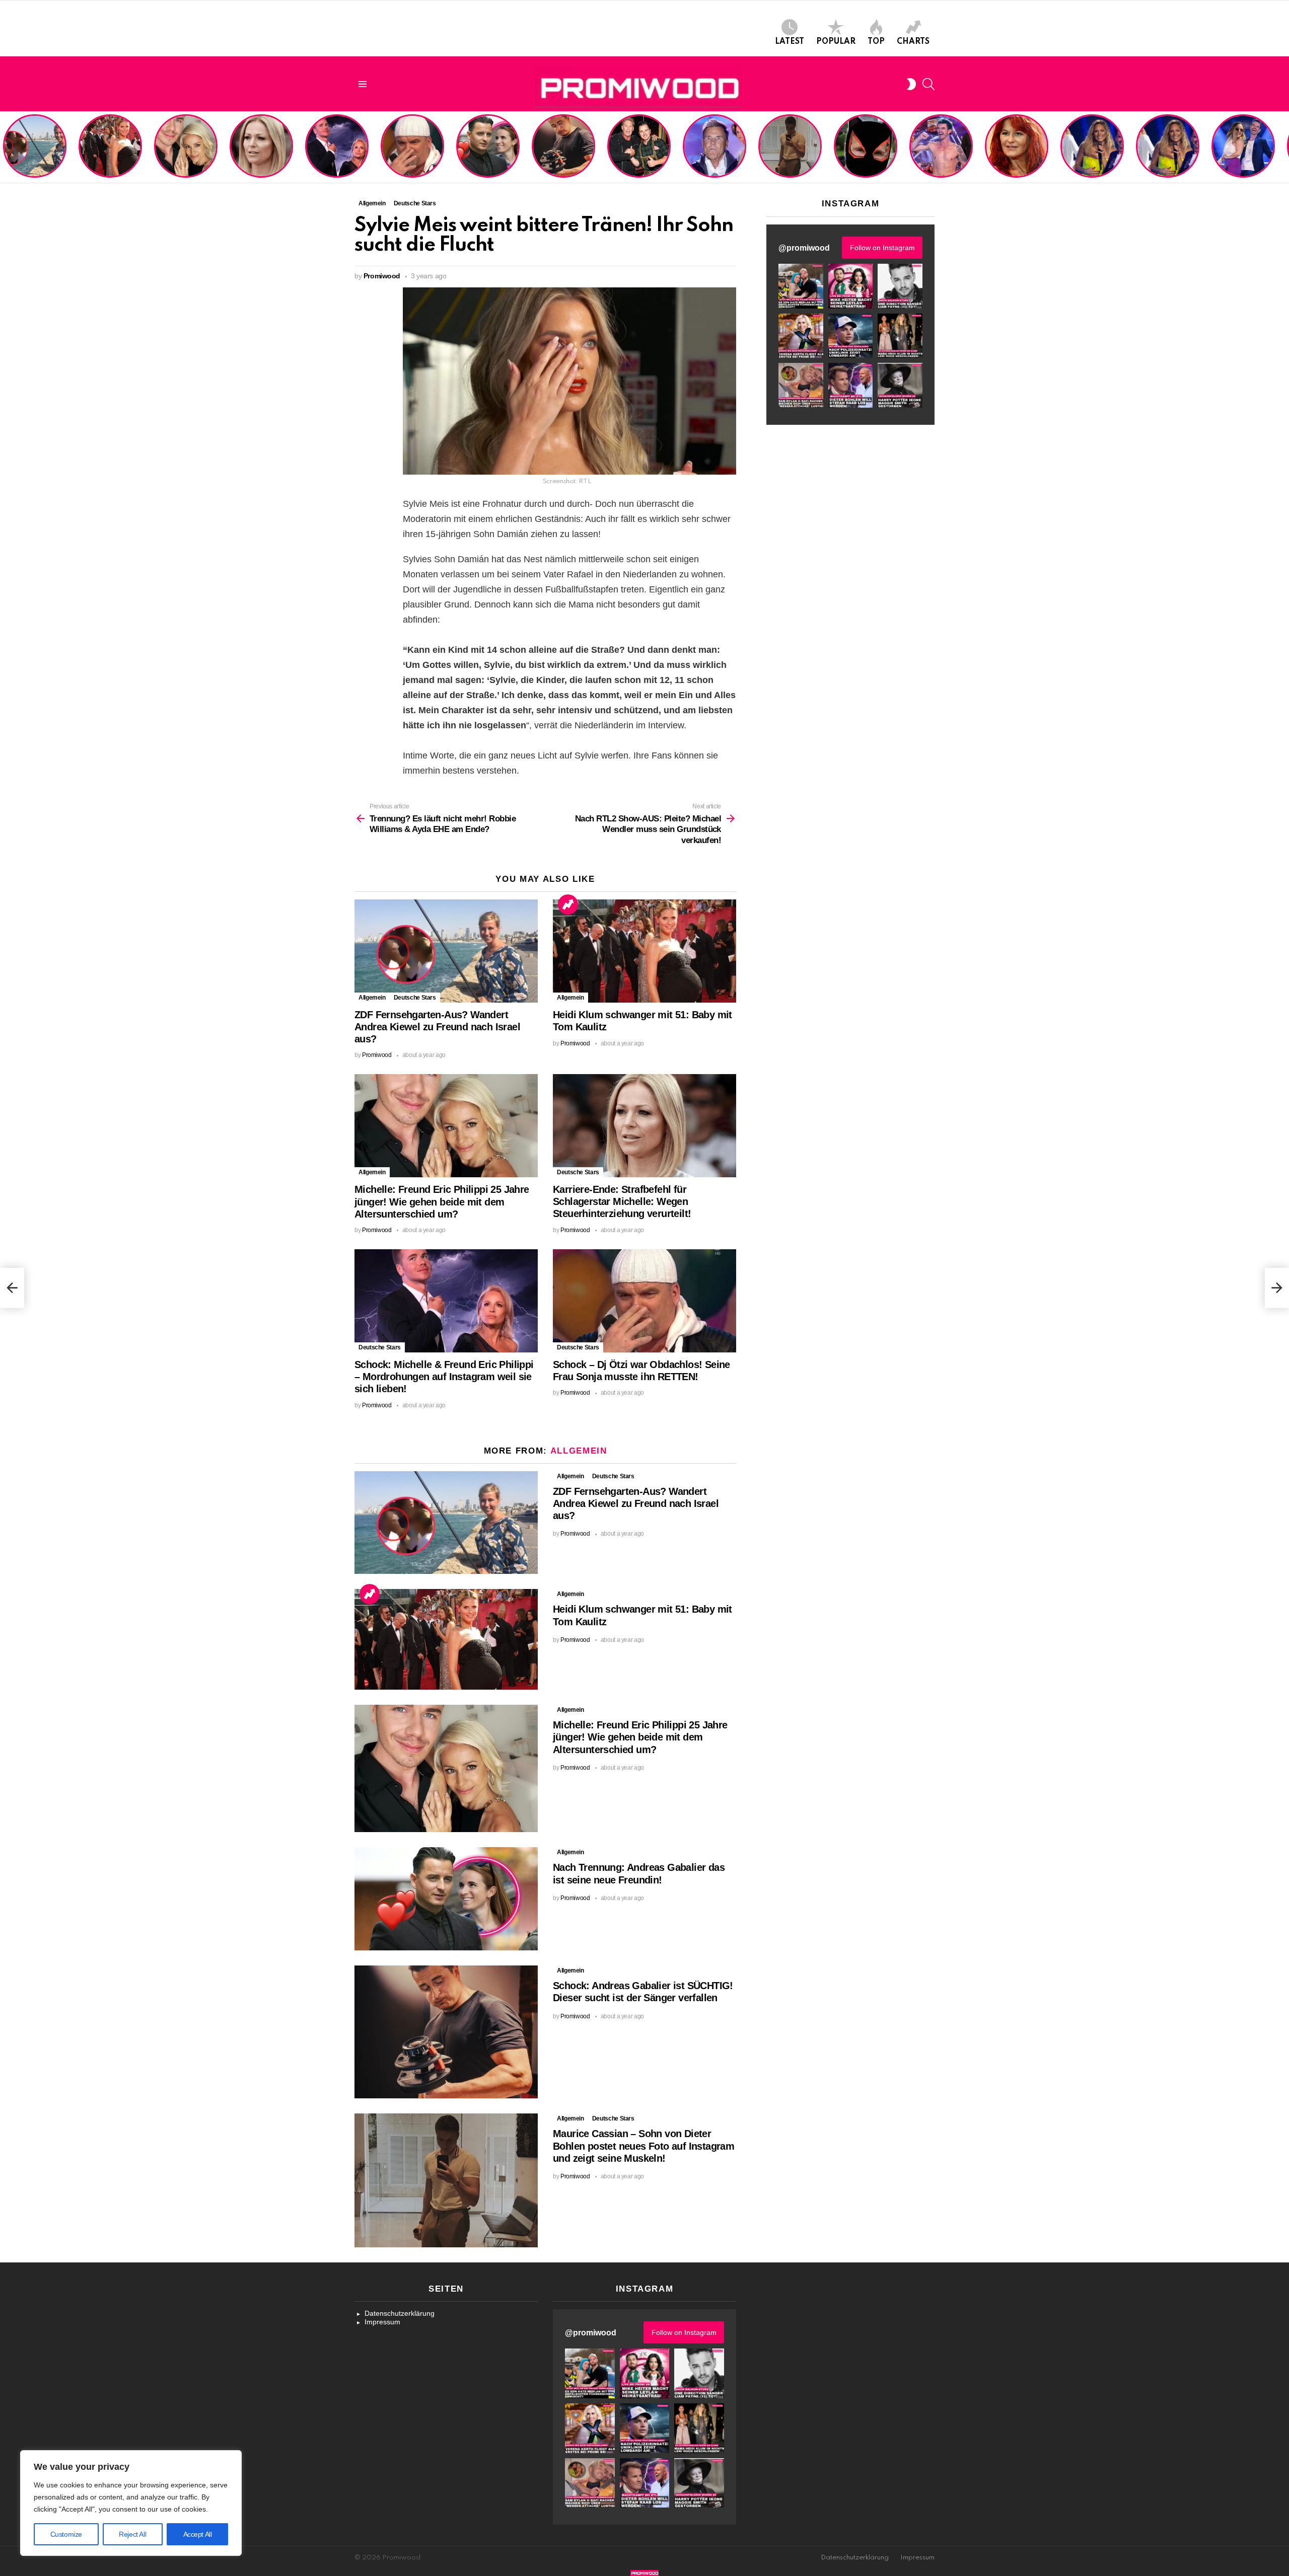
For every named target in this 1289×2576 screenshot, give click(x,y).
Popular (836, 42)
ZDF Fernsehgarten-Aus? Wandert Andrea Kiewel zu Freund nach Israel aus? (33, 151)
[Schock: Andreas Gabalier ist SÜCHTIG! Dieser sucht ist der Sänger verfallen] (446, 2032)
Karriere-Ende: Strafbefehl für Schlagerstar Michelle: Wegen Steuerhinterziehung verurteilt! (262, 151)
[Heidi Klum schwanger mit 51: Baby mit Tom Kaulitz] (644, 951)
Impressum (382, 2322)
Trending (568, 904)
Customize (66, 2534)
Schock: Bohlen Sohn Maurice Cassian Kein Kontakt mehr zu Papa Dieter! (713, 155)
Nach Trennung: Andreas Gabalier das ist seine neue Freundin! (487, 159)
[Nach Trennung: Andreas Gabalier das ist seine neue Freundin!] (446, 1899)
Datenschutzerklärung (400, 2313)
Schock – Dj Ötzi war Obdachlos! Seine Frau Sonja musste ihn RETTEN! (411, 155)
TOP (876, 42)
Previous (5, 147)
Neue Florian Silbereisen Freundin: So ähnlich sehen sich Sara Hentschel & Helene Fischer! (1164, 147)
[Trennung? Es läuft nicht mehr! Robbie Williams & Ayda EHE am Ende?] (12, 1288)
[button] (801, 286)
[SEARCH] (928, 84)
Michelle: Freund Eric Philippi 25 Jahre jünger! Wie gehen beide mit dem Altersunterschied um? (187, 147)
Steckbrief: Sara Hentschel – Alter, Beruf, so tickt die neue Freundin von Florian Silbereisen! (1244, 151)
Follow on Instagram (882, 248)
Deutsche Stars (415, 998)
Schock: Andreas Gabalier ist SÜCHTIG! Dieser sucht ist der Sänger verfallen (563, 155)
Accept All (198, 2534)
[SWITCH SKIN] (911, 84)
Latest (790, 42)
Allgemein (372, 998)
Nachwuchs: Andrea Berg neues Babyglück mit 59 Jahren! (1015, 159)
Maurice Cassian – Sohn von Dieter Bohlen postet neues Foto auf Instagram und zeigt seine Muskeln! (789, 147)
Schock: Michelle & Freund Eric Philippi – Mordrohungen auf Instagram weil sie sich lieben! (336, 147)
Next (1284, 147)
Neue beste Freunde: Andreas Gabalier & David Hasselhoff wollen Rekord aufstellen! (639, 151)
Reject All (132, 2534)
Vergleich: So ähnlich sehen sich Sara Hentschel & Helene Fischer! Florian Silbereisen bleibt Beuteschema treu (1093, 143)
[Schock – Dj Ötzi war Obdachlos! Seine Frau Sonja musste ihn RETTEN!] (644, 1301)
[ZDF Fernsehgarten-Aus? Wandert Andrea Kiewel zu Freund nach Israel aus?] (446, 951)
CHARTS (913, 42)
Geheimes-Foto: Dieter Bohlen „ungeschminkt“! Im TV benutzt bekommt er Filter (866, 155)
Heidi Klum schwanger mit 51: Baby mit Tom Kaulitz (110, 159)
